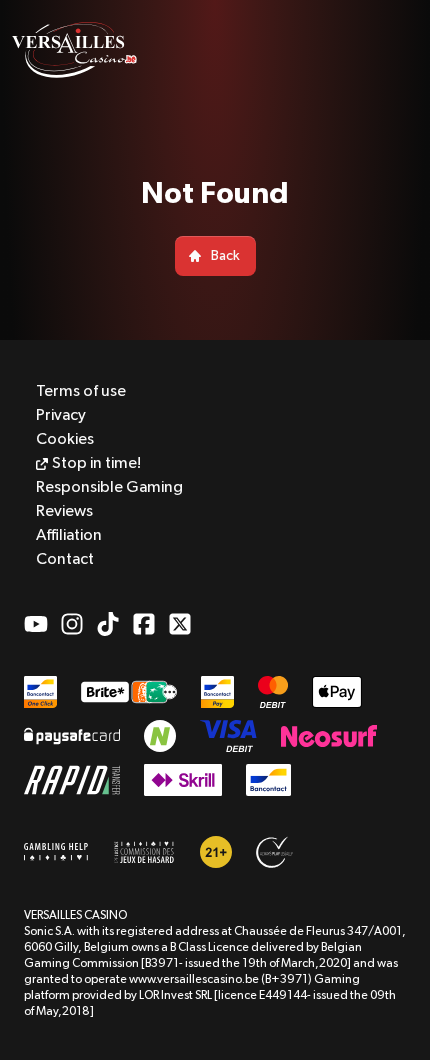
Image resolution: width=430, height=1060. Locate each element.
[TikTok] (108, 624)
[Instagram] (72, 624)
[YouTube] (36, 624)
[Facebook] (144, 624)
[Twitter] (180, 624)
